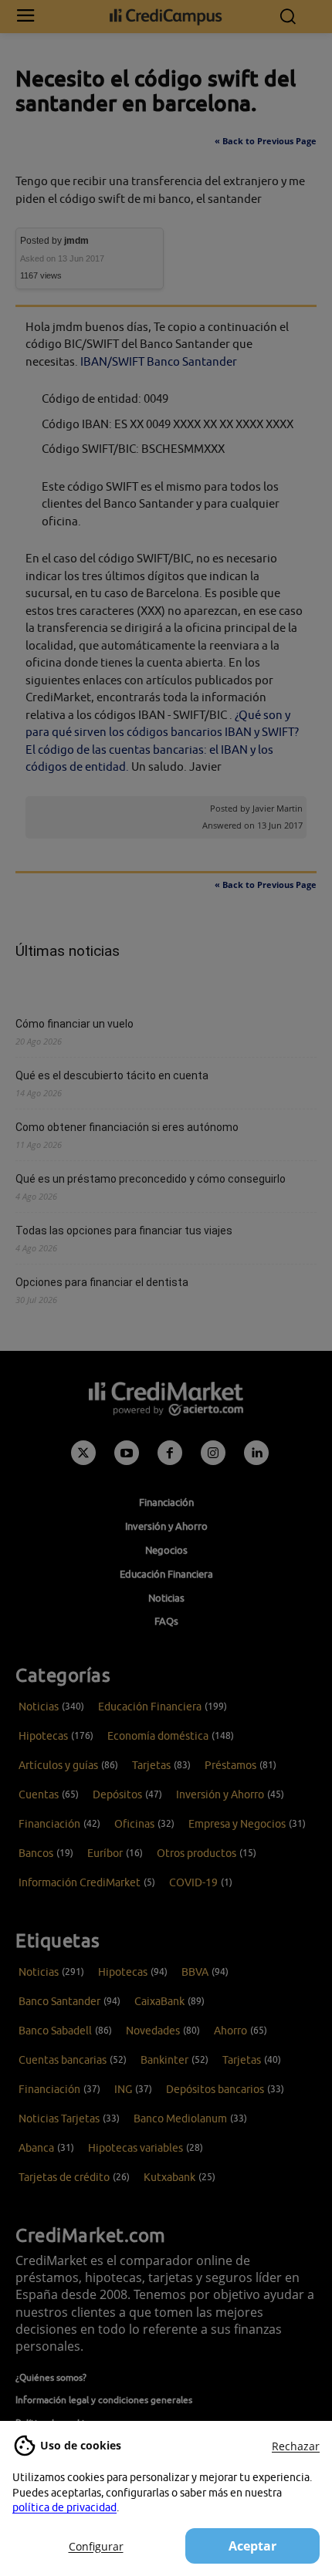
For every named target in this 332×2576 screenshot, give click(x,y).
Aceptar (252, 2546)
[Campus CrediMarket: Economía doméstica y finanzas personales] (166, 17)
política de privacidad (64, 2507)
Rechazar (296, 2446)
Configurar (96, 2546)
